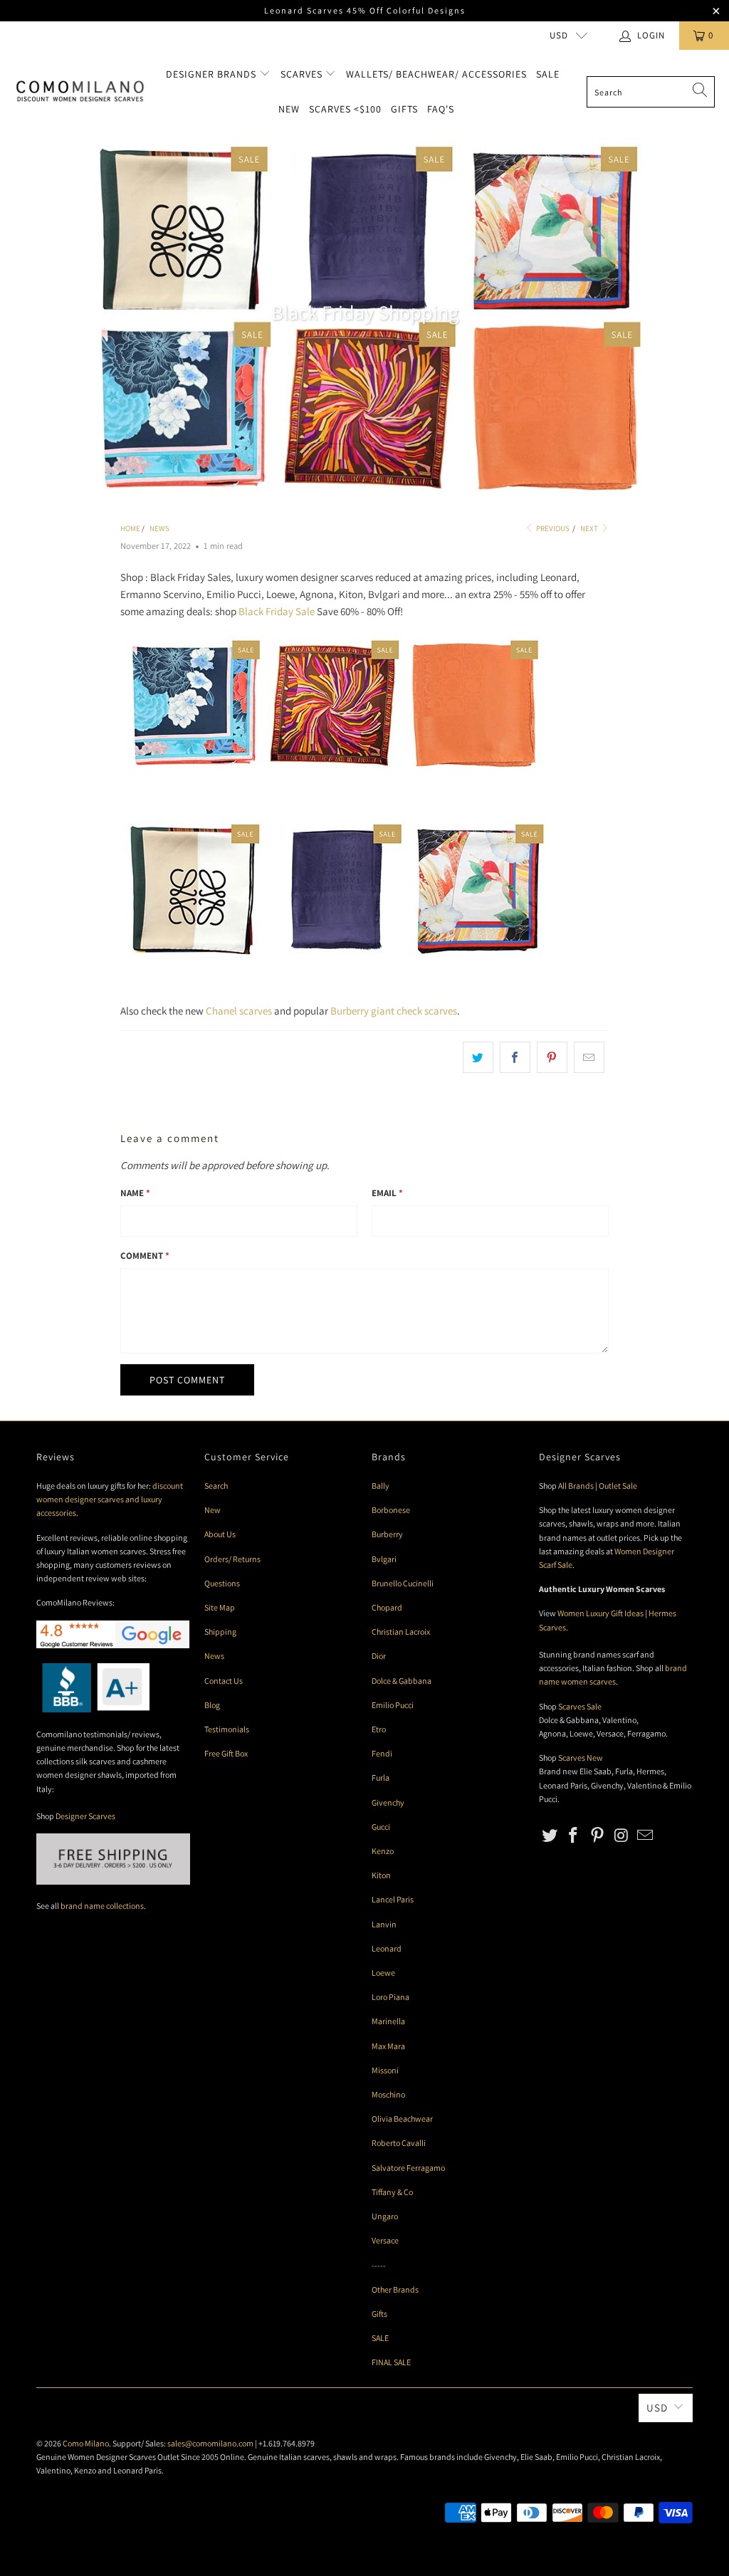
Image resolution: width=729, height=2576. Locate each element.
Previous (552, 528)
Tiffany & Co (392, 2192)
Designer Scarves (85, 1816)
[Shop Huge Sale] (334, 955)
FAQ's (441, 109)
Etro (379, 1729)
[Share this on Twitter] (478, 1057)
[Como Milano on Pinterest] (598, 1836)
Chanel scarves (239, 1011)
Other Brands (395, 2289)
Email (387, 1193)
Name (135, 1193)
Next (590, 528)
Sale (548, 74)
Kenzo (383, 1851)
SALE (380, 2338)
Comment (145, 1256)
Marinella (388, 2021)
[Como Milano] (80, 92)
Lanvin (384, 1924)
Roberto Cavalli (399, 2143)
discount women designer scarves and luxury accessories (110, 1499)
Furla (381, 1777)
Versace (385, 2240)
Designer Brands (213, 74)
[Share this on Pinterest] (552, 1057)
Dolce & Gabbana (402, 1681)
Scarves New (581, 1758)
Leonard (387, 1948)
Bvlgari (384, 1559)
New (289, 109)
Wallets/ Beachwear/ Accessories (436, 74)
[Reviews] (93, 1709)
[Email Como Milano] (646, 1836)
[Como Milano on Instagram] (622, 1836)
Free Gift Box (226, 1753)
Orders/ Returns (232, 1559)
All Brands (576, 1486)
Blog (212, 1705)
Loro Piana (390, 1997)
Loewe (383, 1973)
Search (216, 1486)
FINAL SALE (391, 2362)
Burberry (387, 1534)
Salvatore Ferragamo (408, 2168)
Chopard (387, 1607)
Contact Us (224, 1681)
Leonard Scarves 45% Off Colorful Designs (365, 10)
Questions (222, 1583)
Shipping (220, 1632)
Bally (381, 1486)
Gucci (381, 1827)
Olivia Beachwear (402, 2119)
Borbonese (391, 1510)
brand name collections (102, 1906)
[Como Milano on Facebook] (574, 1836)
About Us (220, 1534)
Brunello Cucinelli (403, 1583)
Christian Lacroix (401, 1632)
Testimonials (227, 1729)
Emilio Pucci (393, 1705)
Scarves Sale (580, 1706)
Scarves (303, 74)
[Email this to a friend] (589, 1057)
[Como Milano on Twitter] (550, 1836)
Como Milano (86, 2443)
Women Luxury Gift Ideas (600, 1613)
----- (379, 2265)
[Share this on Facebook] (515, 1057)
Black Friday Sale (277, 611)
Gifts (404, 109)
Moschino (388, 2094)
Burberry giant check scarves (394, 1011)
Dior (379, 1656)
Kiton (381, 1875)
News (214, 1656)
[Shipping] (113, 1881)
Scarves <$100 (345, 109)
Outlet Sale (618, 1486)
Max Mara (388, 2046)
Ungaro (385, 2216)
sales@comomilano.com (210, 2443)
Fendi (382, 1753)
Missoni (385, 2070)
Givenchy (388, 1802)
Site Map (220, 1607)
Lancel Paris (393, 1899)
